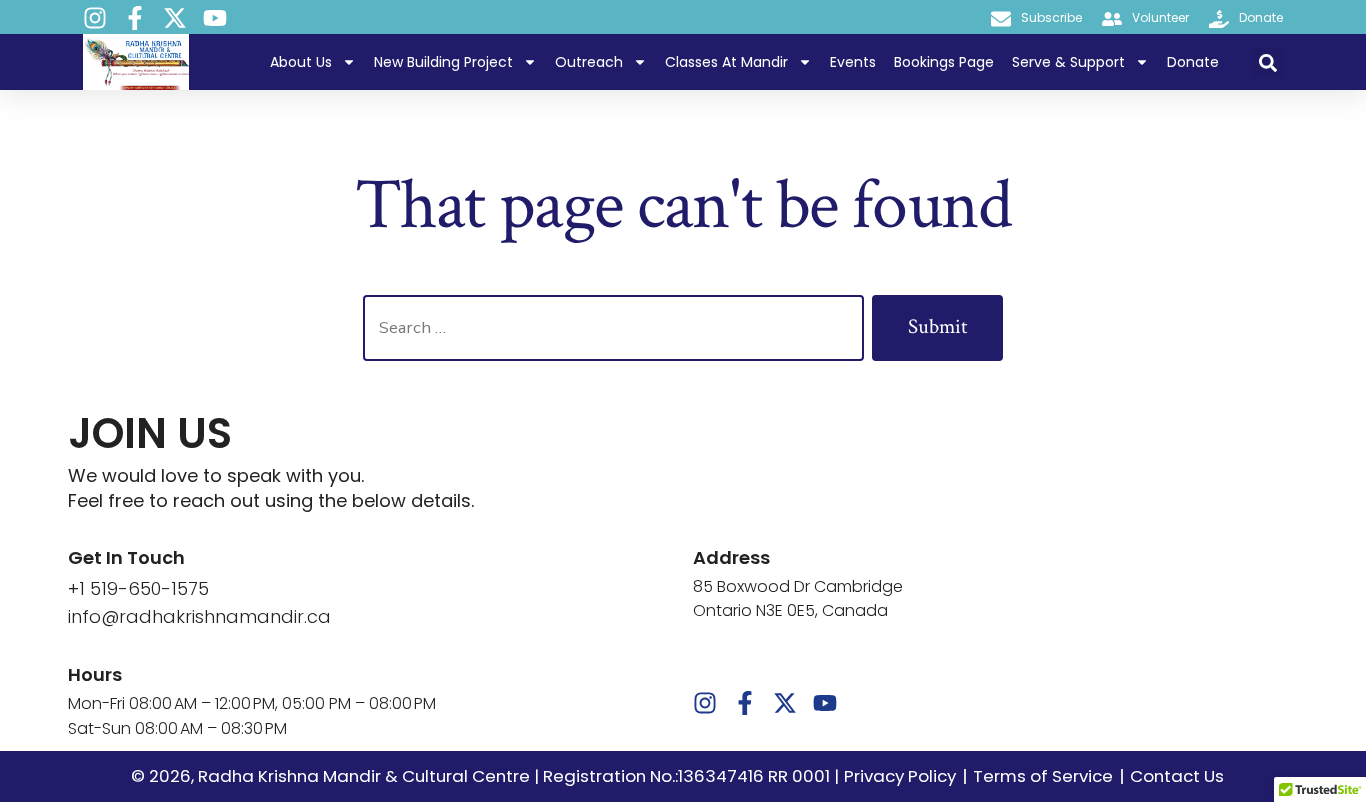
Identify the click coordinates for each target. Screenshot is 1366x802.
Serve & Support (1068, 62)
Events (853, 62)
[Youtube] (215, 18)
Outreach (589, 62)
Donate (1193, 62)
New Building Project (443, 62)
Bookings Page (944, 62)
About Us (301, 62)
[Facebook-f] (135, 18)
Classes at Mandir (726, 62)
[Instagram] (95, 18)
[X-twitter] (175, 18)
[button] (1268, 63)
